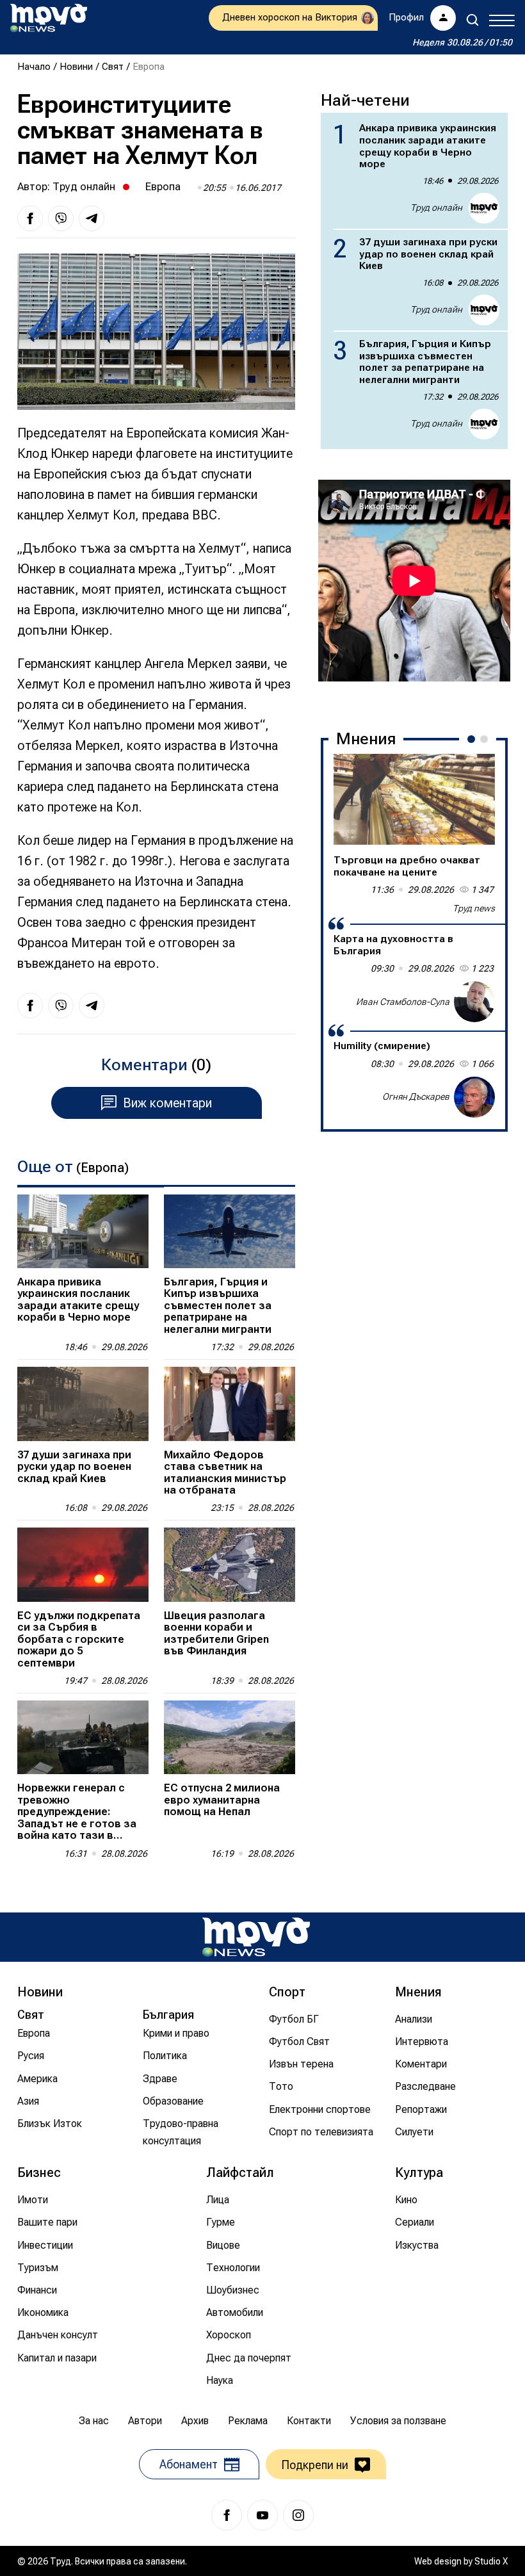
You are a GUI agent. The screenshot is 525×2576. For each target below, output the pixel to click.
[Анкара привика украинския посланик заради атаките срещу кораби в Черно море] (83, 1231)
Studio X (491, 2561)
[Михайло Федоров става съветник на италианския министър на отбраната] (230, 1404)
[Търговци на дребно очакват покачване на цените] (414, 799)
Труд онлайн (84, 186)
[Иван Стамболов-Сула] (474, 1002)
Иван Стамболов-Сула (403, 1002)
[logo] (49, 18)
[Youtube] (262, 2515)
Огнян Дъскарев (416, 1096)
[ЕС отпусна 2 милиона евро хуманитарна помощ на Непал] (230, 1737)
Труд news (474, 908)
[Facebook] (227, 2515)
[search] (472, 20)
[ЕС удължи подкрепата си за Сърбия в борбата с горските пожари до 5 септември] (83, 1564)
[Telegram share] (92, 218)
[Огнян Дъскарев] (474, 1097)
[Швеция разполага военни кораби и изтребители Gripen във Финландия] (230, 1564)
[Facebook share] (30, 218)
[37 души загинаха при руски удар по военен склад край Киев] (83, 1404)
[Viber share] (61, 218)
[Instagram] (298, 2515)
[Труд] (256, 1937)
